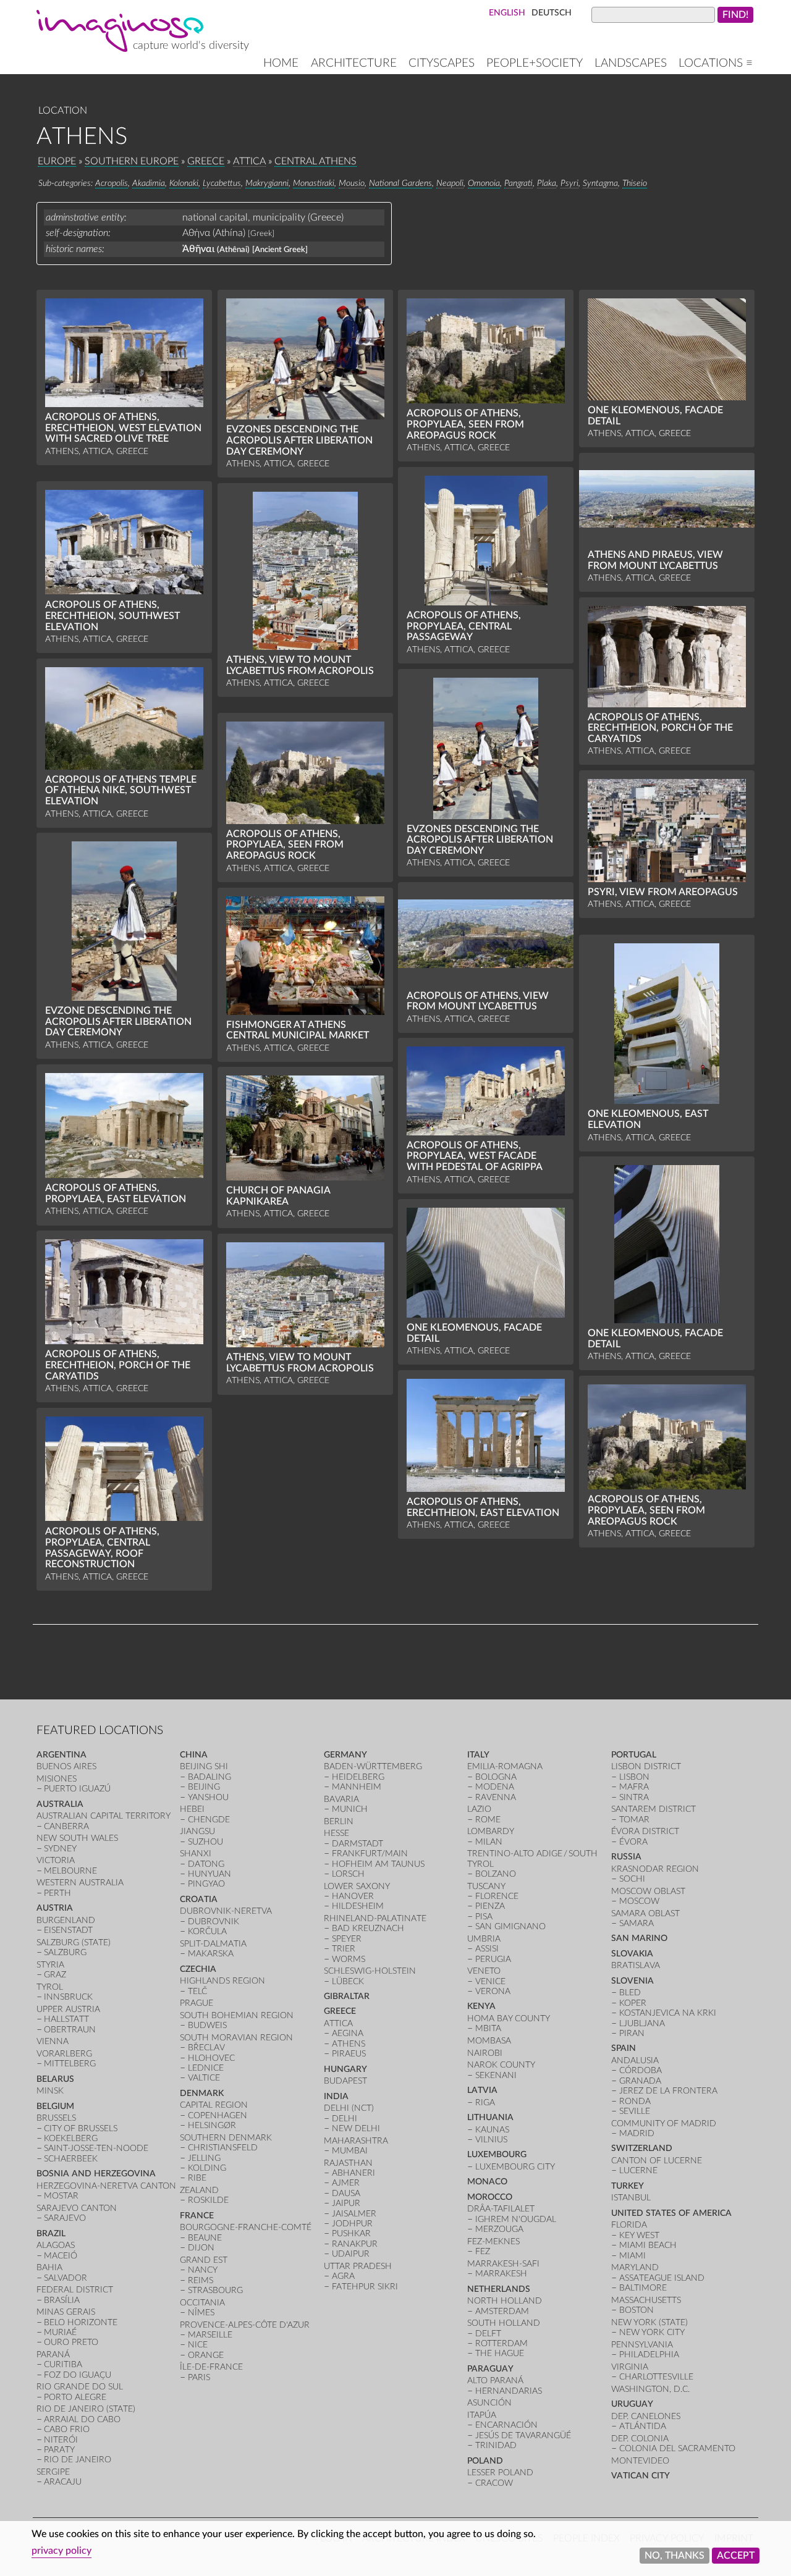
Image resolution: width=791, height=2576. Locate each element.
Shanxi (196, 1854)
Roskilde (208, 2200)
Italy (478, 1755)
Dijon (201, 2248)
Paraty (59, 2450)
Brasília (62, 2300)
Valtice (204, 2078)
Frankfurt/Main (370, 1854)
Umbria (484, 1939)
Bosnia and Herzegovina (96, 2174)
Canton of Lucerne (657, 2161)
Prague (197, 2003)
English (507, 13)
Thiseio (635, 183)
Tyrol (50, 1987)
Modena (495, 1787)
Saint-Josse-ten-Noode (96, 2148)
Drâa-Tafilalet (501, 2209)
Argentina (61, 1755)
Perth (57, 1893)
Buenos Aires (66, 1766)
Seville (635, 2111)
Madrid (637, 2133)
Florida (629, 2225)
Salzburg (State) (74, 1943)
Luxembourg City (515, 2167)
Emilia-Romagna (505, 1766)
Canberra (66, 1826)
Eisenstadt (68, 1930)
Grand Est (204, 2260)
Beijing (204, 1787)
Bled (630, 1993)
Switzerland (642, 2148)
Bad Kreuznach (368, 1928)
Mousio (352, 183)
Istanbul (631, 2198)
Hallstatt (66, 2019)
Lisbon (634, 1777)
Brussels (56, 2118)
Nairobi (485, 2053)
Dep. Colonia (640, 2439)
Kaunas (492, 2130)
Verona (493, 1991)
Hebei (192, 1809)
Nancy (203, 2270)
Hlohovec (211, 2058)
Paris (199, 2377)
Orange (206, 2355)
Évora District (645, 1831)
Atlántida (643, 2426)
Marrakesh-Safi (503, 2264)
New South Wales (77, 1838)
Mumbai (350, 2151)
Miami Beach (648, 2245)
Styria (50, 1965)
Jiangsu (197, 1831)
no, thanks (675, 2556)
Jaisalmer (354, 2214)
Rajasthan (348, 2163)
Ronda (635, 2101)
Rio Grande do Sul (80, 2387)
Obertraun (70, 2030)
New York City (652, 2332)
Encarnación (506, 2425)
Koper (633, 2003)
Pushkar (351, 2233)
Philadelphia (649, 2355)
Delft (488, 2334)
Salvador (66, 2278)
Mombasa (489, 2041)
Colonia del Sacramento (677, 2448)
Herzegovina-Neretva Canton (106, 2186)
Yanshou (208, 1797)
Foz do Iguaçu (78, 2375)
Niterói (61, 2440)
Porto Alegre (75, 2397)
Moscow (639, 1901)
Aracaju (63, 2482)
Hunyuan (209, 1874)
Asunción (489, 2403)
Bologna (496, 1777)
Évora (633, 1842)
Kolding (207, 2168)
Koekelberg (71, 2138)
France (197, 2216)
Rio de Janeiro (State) (86, 2409)
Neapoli (450, 183)
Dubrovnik (214, 1921)
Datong (206, 1864)
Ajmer (346, 2183)
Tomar (634, 1820)
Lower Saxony (357, 1886)
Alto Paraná (495, 2380)
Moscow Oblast (648, 1891)
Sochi (632, 1879)
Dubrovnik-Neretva (226, 1911)
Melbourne (70, 1871)
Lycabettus (222, 183)
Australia (60, 1804)
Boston (637, 2310)
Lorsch (348, 1874)
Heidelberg (358, 1777)
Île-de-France (211, 2367)
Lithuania (490, 2117)
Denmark (202, 2093)
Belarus (55, 2079)
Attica (249, 161)
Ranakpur (355, 2244)
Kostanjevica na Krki (668, 2013)
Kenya (481, 2006)
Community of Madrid (664, 2124)
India (336, 2096)
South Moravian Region (236, 2038)
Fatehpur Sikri (365, 2287)
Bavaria (341, 1799)
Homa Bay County (509, 2018)
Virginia (630, 2367)
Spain (624, 2048)
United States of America (671, 2213)
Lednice (206, 2068)
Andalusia (635, 2060)
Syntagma (600, 183)
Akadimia (149, 183)
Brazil (51, 2233)
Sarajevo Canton (77, 2208)
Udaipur (351, 2254)
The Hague (500, 2353)
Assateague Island (662, 2278)
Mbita (488, 2028)
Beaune (205, 2238)
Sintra (634, 1797)
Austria (55, 1908)
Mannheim (357, 1787)
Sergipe (53, 2472)
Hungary (345, 2069)
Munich (350, 1809)
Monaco (487, 2182)
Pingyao (206, 1884)
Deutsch (552, 13)
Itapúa (482, 2415)
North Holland (505, 2301)
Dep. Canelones (646, 2416)
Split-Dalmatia (213, 1944)
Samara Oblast (645, 1913)
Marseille (210, 2335)
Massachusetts (646, 2300)
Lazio (479, 1809)
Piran (632, 2033)
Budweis (207, 2025)
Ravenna (496, 1797)
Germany (345, 1755)
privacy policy (61, 2551)
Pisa (484, 1917)
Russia (626, 1857)
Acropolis (112, 183)
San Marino (639, 1938)
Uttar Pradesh (358, 2266)
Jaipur (346, 2203)
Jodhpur (352, 2224)
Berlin (339, 1821)
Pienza (490, 1906)
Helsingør (212, 2125)
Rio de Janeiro (78, 2460)
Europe (57, 161)
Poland (485, 2461)
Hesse (336, 1833)
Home (281, 63)
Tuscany (486, 1886)
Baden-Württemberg (373, 1766)
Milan (489, 1842)
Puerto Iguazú (77, 1789)
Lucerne (638, 2170)
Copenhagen (218, 2115)
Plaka (547, 183)
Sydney (60, 1849)
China (194, 1755)
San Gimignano (510, 1926)
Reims (201, 2280)
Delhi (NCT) (349, 2108)
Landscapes (631, 63)
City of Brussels (81, 2128)
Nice (198, 2345)
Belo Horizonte (81, 2322)
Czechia (198, 1969)
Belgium (55, 2106)
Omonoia (484, 183)
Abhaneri (353, 2173)
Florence (497, 1896)
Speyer (347, 1939)
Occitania (202, 2303)
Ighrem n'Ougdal (516, 2219)
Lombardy (491, 1831)
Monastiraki (314, 183)
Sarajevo (65, 2218)
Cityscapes (442, 63)
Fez (483, 2251)
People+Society (535, 63)
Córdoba (641, 2070)
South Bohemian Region (237, 2015)
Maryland (635, 2267)
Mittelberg (70, 2064)
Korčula (207, 1931)
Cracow (494, 2483)
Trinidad (496, 2445)
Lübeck (348, 1981)
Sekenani (496, 2075)
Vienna (53, 2041)
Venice (490, 1981)
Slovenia (632, 1981)
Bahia (49, 2267)
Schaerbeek (71, 2159)
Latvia (482, 2090)
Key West (639, 2235)
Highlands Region (222, 1981)
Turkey (628, 2186)
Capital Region (214, 2105)
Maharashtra (356, 2141)
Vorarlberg (64, 2054)
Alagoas (56, 2245)
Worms (349, 1959)
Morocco (490, 2197)
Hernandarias (509, 2391)
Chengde (209, 1820)
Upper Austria (68, 2009)
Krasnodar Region (655, 1869)
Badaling (209, 1777)
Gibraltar (347, 1996)
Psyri (569, 183)
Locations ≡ (716, 63)
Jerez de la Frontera (668, 2091)
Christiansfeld (223, 2148)
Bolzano (496, 1874)
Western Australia (80, 1883)
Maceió (61, 2256)
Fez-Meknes (493, 2241)
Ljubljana (642, 2023)
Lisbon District (646, 1766)
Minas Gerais (66, 2312)
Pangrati (518, 183)
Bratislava (636, 1965)
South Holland (504, 2323)
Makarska (211, 1954)
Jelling (204, 2158)
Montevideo (640, 2461)
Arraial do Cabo (82, 2419)
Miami (632, 2256)
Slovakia (632, 1954)
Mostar (61, 2196)
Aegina (348, 2033)
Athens (349, 2044)
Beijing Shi (204, 1766)
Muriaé (60, 2332)
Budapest (345, 2081)
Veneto (484, 1971)
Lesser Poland (500, 2473)
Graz (55, 1975)
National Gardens (400, 183)
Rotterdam (501, 2343)
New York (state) (649, 2322)
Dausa (346, 2193)
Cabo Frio (67, 2429)
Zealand (199, 2190)
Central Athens (315, 161)
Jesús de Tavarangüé (523, 2435)
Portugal (634, 1755)
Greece (206, 161)
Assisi (487, 1949)
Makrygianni (267, 183)
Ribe (197, 2178)
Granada (640, 2081)
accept (736, 2556)
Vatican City (641, 2476)
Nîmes (201, 2313)
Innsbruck (68, 1997)
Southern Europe (132, 161)
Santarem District (654, 1809)
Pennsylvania (642, 2345)
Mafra (634, 1787)
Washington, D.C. (650, 2389)
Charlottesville (656, 2377)
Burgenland (66, 1920)
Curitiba (63, 2364)
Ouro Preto (71, 2342)
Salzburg (65, 1952)
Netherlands (499, 2289)
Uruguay (632, 2404)
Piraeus (349, 2054)
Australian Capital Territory (104, 1816)
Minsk (50, 2091)
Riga (485, 2102)
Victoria (56, 1860)
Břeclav (206, 2048)
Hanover (353, 1896)
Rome (488, 1820)
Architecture (354, 63)
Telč (197, 1991)
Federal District (75, 2290)
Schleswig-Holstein (370, 1971)
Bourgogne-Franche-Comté (246, 2227)
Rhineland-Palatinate (375, 1918)
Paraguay (490, 2369)
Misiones (57, 1779)
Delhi (345, 2119)
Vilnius (491, 2140)
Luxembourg (497, 2154)
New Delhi (356, 2128)
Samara (637, 1923)
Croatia (199, 1899)
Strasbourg (215, 2290)
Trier (344, 1949)
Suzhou (205, 1842)
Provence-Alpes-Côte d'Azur (245, 2325)
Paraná (53, 2355)
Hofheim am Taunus (378, 1864)
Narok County (501, 2065)
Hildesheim (358, 1906)
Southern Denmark (226, 2138)
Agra (343, 2276)
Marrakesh (501, 2274)
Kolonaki (184, 183)
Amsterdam (502, 2311)
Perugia (493, 1959)
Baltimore (643, 2288)
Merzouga (499, 2229)
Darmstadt (357, 1844)
